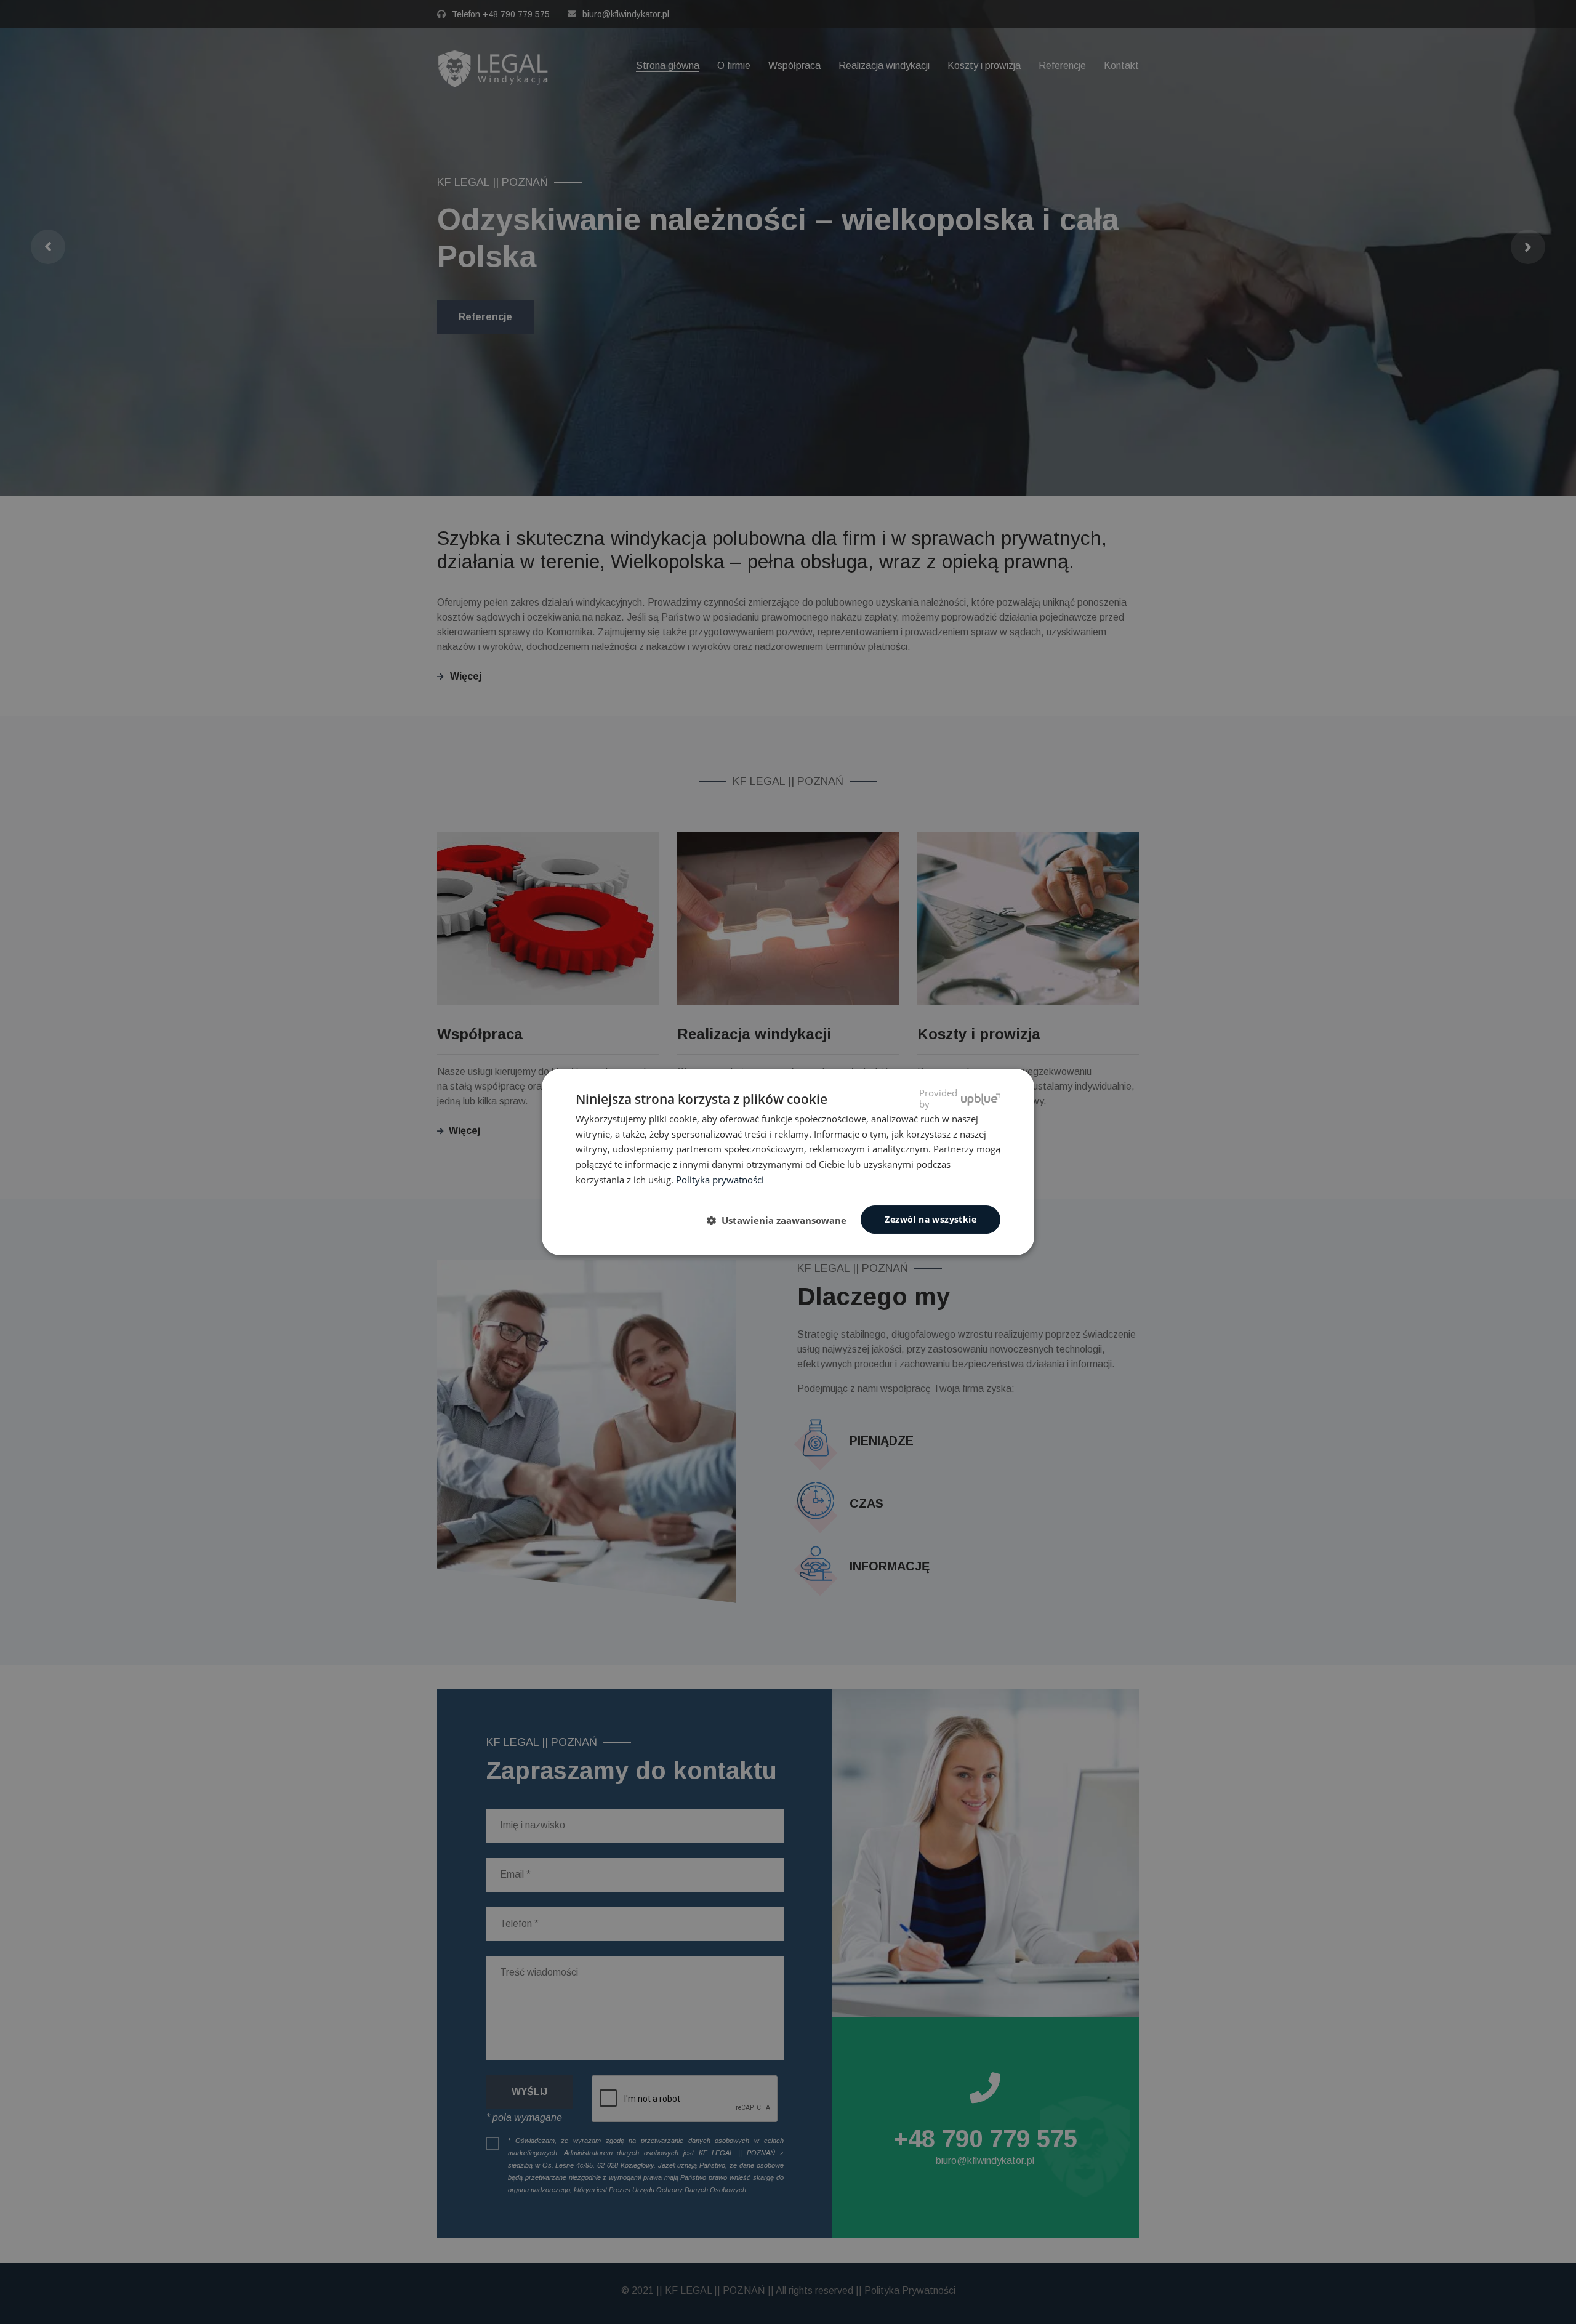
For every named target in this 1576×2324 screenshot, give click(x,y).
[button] (782, 1220)
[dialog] (788, 1162)
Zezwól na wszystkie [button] (931, 1219)
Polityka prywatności (720, 1180)
